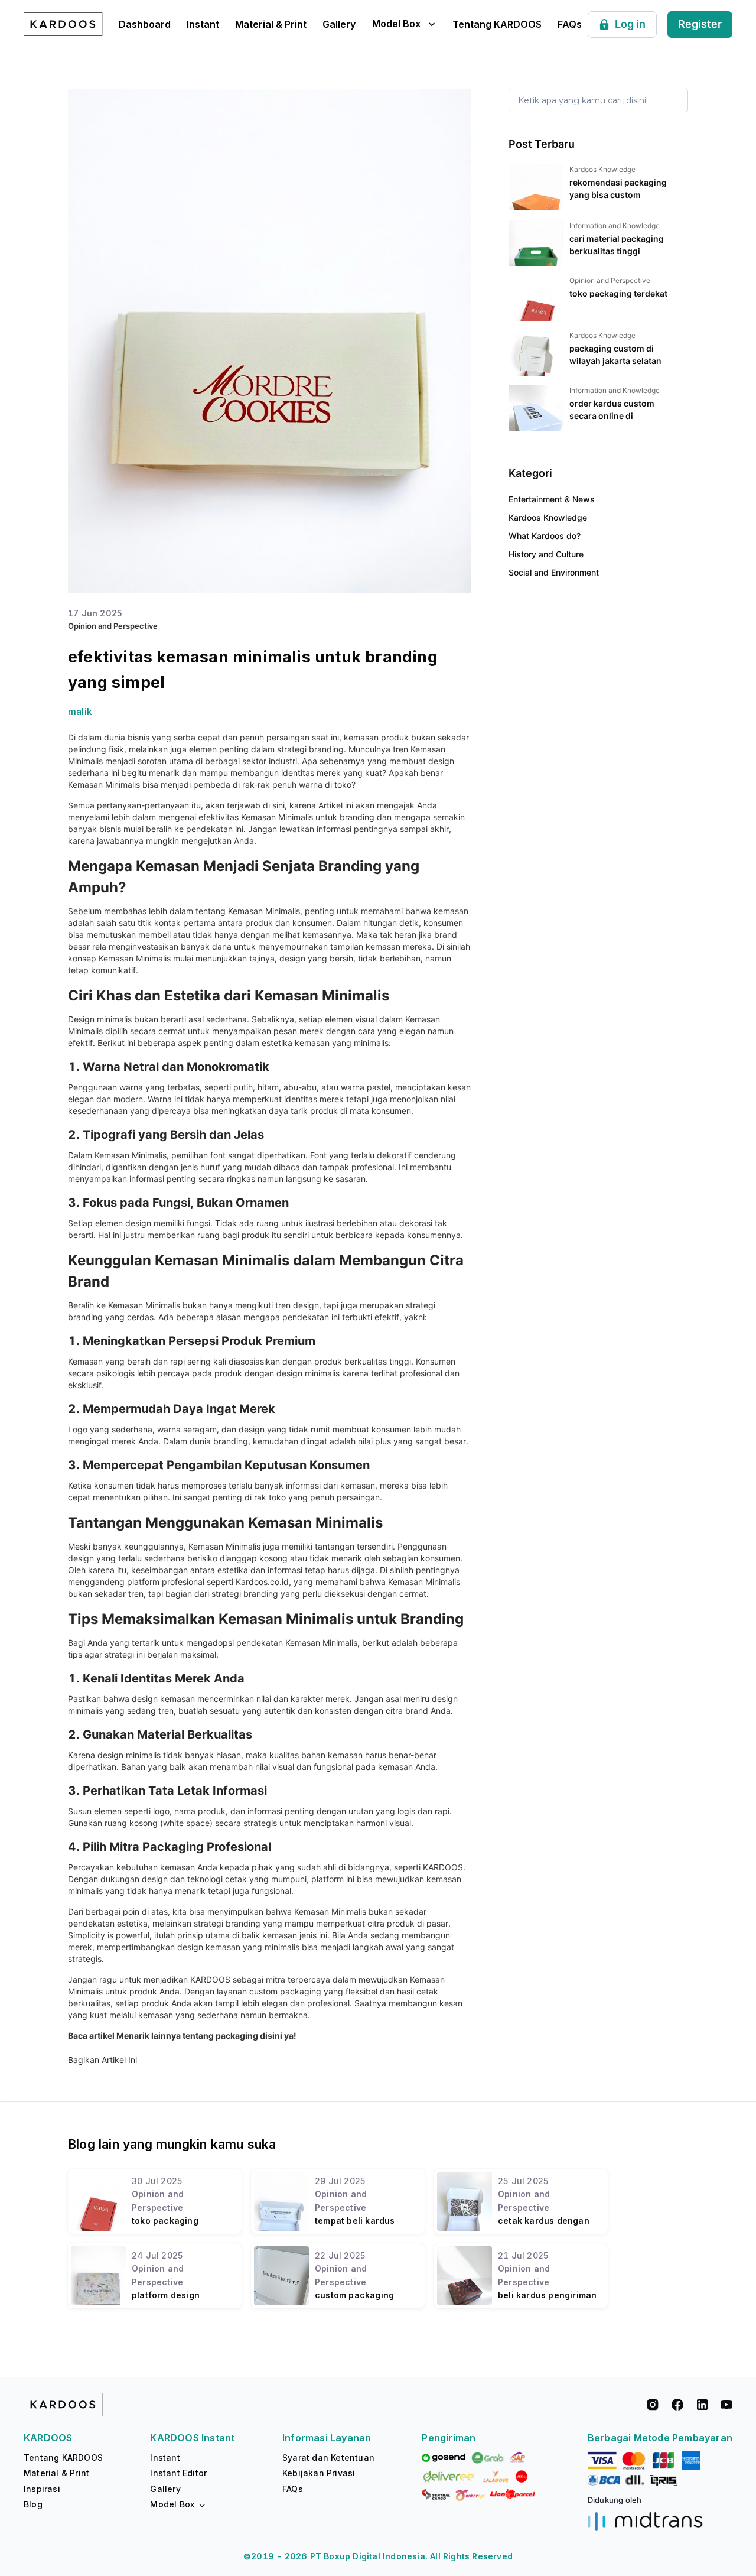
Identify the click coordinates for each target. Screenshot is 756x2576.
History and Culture (546, 554)
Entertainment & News (552, 499)
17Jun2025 (95, 613)
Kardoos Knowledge (548, 517)
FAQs (570, 24)
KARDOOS (209, 1979)
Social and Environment (554, 572)
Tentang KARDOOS (497, 24)
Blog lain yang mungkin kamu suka (172, 2144)
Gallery (339, 24)
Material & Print (271, 24)
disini (270, 2036)
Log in (630, 24)
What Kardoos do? (545, 536)
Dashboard (145, 24)
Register (700, 24)
